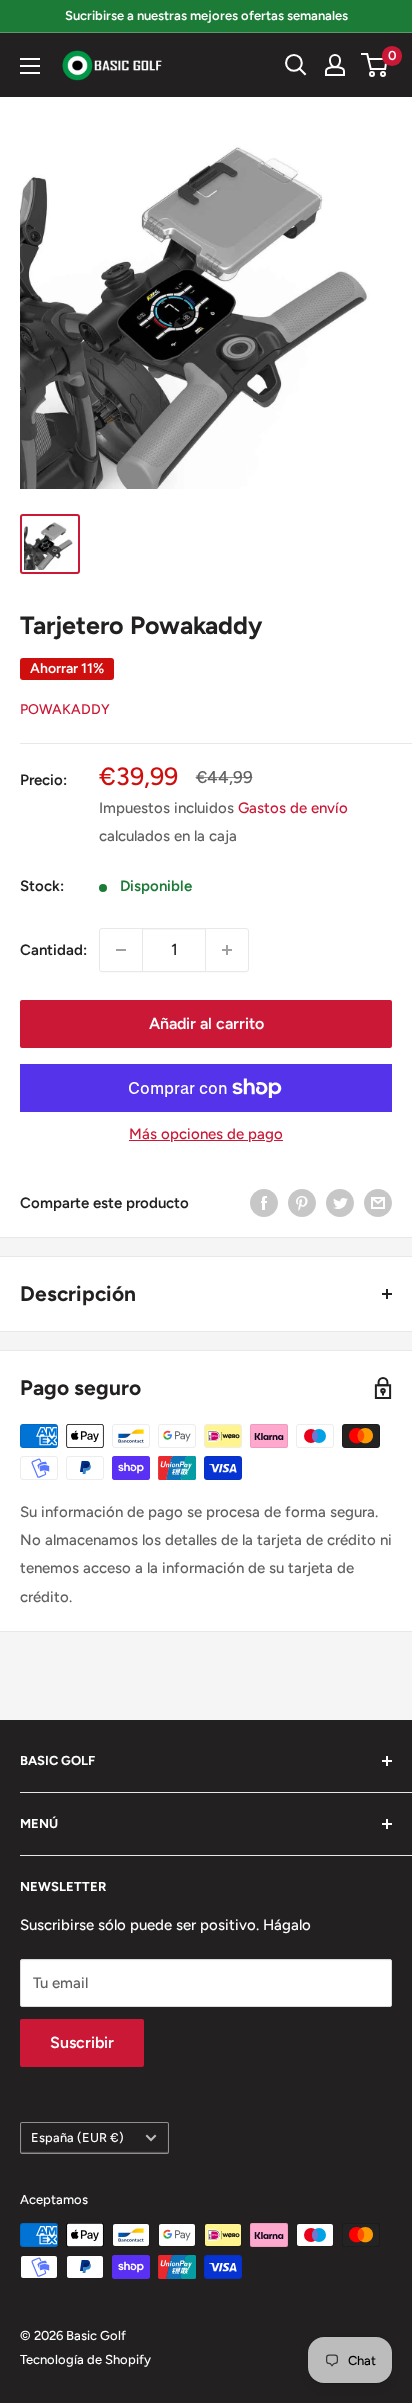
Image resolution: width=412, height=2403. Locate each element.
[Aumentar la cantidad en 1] (227, 950)
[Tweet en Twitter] (340, 1202)
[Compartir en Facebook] (264, 1202)
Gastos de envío (293, 808)
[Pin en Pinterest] (302, 1202)
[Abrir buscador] (296, 65)
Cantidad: (53, 950)
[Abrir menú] (30, 66)
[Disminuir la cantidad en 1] (121, 950)
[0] (375, 65)
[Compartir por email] (378, 1202)
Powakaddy (65, 709)
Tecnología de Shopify (85, 2359)
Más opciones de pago (206, 1134)
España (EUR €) (77, 2137)
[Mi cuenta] (335, 65)
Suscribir (82, 2042)
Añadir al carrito (206, 1023)
